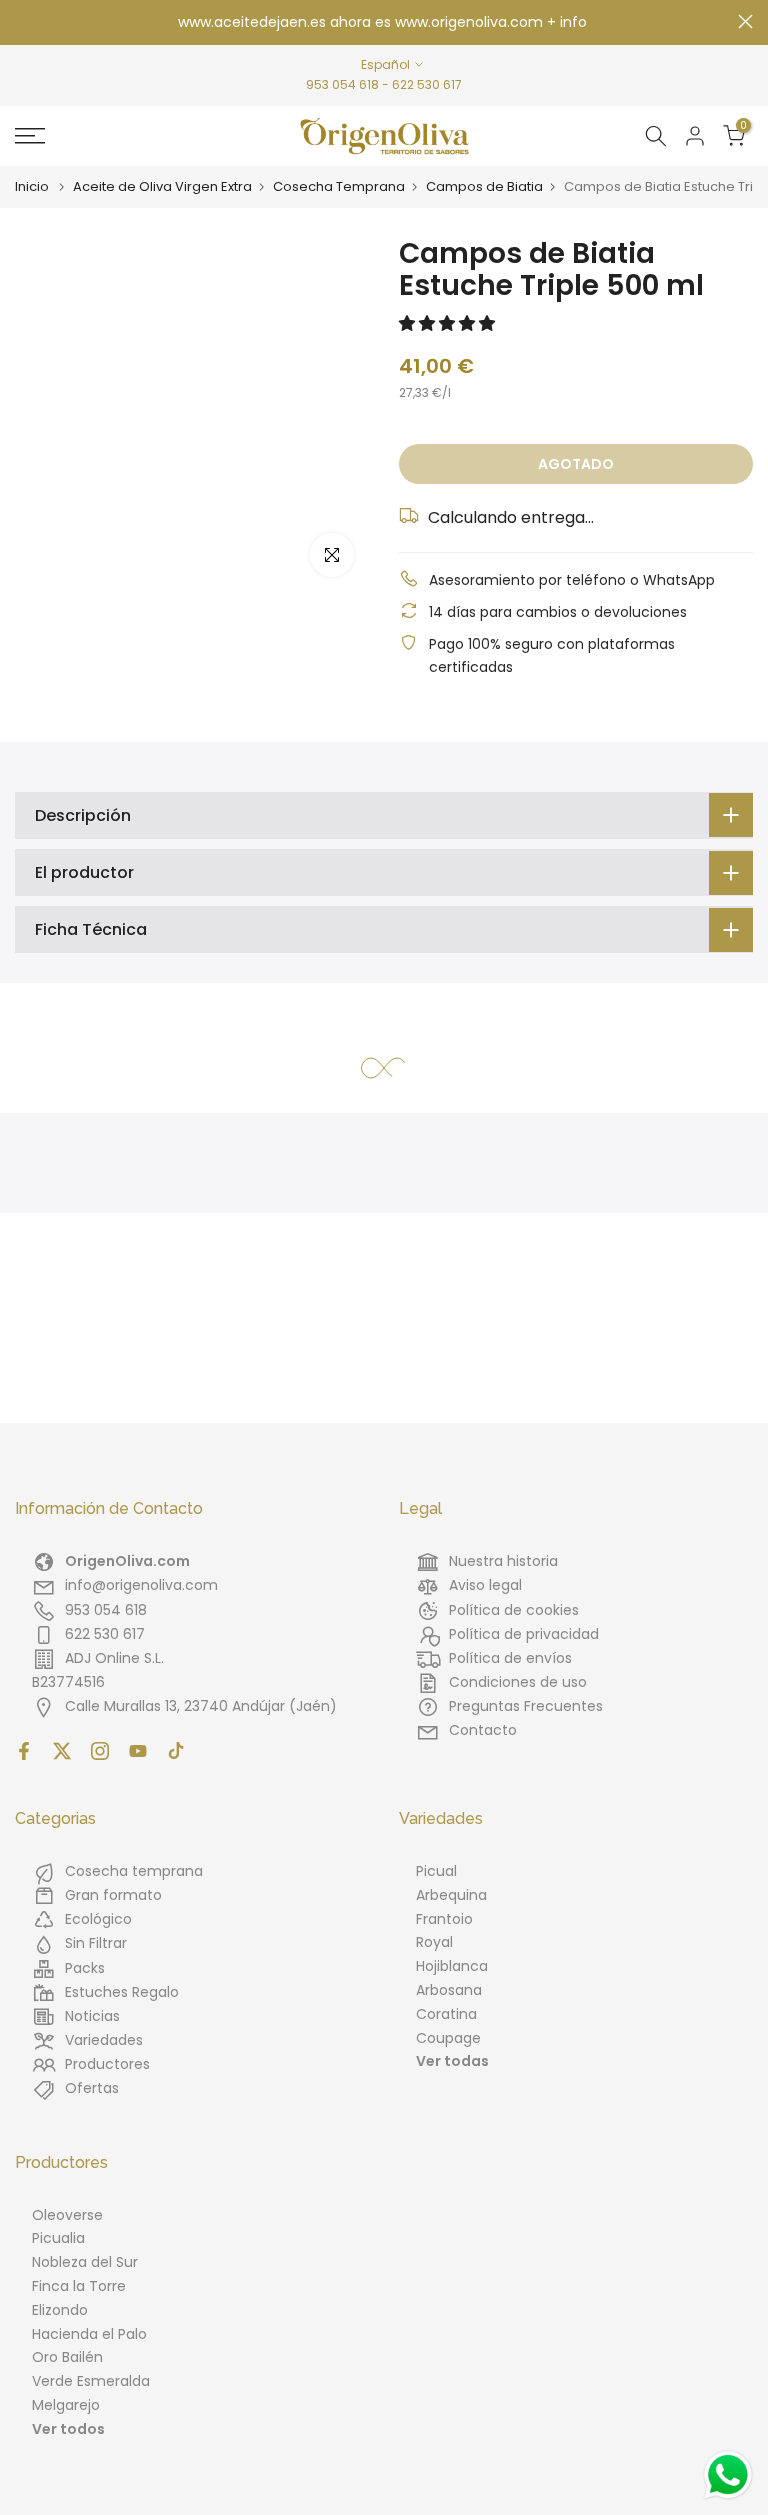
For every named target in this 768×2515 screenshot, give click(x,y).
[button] (449, 323)
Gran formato (113, 1895)
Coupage (448, 2038)
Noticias (92, 2016)
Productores (107, 2064)
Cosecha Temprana (339, 187)
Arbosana (449, 1990)
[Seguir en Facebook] (24, 1751)
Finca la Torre (79, 2286)
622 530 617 (427, 84)
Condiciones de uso (518, 1682)
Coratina (446, 2014)
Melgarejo (66, 2405)
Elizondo (60, 2310)
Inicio (32, 187)
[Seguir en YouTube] (138, 1751)
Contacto (483, 1730)
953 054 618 (342, 84)
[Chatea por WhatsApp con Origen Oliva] (728, 2475)
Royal (434, 1942)
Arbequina (451, 1895)
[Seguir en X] (62, 1751)
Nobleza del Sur (85, 2262)
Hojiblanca (452, 1966)
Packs (85, 1968)
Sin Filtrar (96, 1943)
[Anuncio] (384, 23)
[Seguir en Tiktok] (176, 1751)
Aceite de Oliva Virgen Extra (162, 187)
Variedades (104, 2040)
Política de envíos (510, 1658)
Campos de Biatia (484, 187)
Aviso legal (485, 1585)
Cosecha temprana (134, 1871)
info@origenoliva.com (141, 1585)
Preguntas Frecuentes (526, 1706)
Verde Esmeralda (91, 2381)
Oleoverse (67, 2215)
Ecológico (98, 1919)
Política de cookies (514, 1610)
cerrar (22, 21)
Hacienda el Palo (89, 2334)
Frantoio (444, 1919)
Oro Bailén (67, 2357)
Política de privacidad (524, 1634)
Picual (436, 1871)
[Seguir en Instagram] (100, 1751)
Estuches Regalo (122, 1992)
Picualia (58, 2238)
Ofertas (92, 2088)
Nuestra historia (503, 1561)
